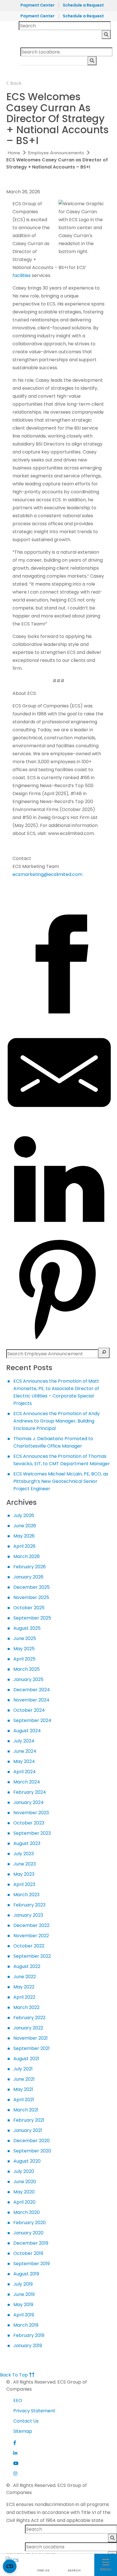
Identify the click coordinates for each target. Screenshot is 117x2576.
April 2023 (24, 1884)
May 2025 (24, 1649)
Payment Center (37, 5)
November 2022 (31, 1936)
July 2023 (24, 1854)
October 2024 (29, 1710)
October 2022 (29, 1946)
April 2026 (24, 1546)
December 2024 (32, 1690)
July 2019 (23, 2284)
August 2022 (27, 1966)
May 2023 (24, 1874)
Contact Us (26, 2421)
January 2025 (28, 1679)
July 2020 (24, 2171)
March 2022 (26, 2007)
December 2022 (31, 1925)
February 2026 (30, 1567)
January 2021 (28, 2130)
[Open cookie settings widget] (10, 2566)
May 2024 (24, 1761)
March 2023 (26, 1895)
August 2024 (27, 1731)
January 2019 (28, 2346)
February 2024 (30, 1792)
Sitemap (23, 2431)
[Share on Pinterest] (59, 1340)
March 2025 (27, 1669)
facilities (22, 275)
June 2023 (25, 1864)
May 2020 (24, 2192)
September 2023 (32, 1833)
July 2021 (23, 2069)
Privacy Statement (34, 2411)
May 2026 (24, 1536)
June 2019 (24, 2294)
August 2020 (27, 2161)
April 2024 (25, 1772)
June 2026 (25, 1526)
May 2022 (24, 1987)
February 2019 (29, 2335)
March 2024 (27, 1782)
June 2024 (25, 1751)
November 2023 (31, 1813)
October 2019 (28, 2253)
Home (14, 153)
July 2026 (24, 1515)
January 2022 (28, 2028)
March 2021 (26, 2110)
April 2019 (24, 2315)
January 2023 (28, 1915)
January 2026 (28, 1577)
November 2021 (31, 2038)
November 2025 (31, 1597)
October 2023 (29, 1823)
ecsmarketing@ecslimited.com (47, 874)
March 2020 (27, 2212)
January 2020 (28, 2233)
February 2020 (30, 2223)
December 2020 (32, 2141)
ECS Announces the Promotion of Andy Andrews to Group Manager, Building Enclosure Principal (57, 1421)
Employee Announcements (56, 153)
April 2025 (24, 1659)
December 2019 (31, 2243)
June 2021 (24, 2079)
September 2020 (32, 2151)
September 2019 (32, 2264)
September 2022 (32, 1956)
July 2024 (24, 1741)
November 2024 (31, 1700)
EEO (18, 2400)
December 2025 (32, 1587)
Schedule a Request (83, 5)
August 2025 (27, 1628)
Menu (106, 2569)
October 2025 (29, 1608)
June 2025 (25, 1638)
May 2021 (23, 2089)
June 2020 (25, 2182)
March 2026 (27, 1556)
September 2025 (32, 1618)
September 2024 (32, 1720)
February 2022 (29, 2018)
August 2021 (26, 2059)
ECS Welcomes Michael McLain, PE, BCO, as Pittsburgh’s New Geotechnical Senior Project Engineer (61, 1481)
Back (15, 83)
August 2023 (27, 1843)
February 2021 (29, 2120)
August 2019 (26, 2274)
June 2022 (25, 1977)
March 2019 (26, 2325)
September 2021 (32, 2048)
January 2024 (29, 1802)
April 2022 (24, 1997)
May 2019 (23, 2305)
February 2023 (29, 1905)
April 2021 (24, 2100)
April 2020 (24, 2202)
